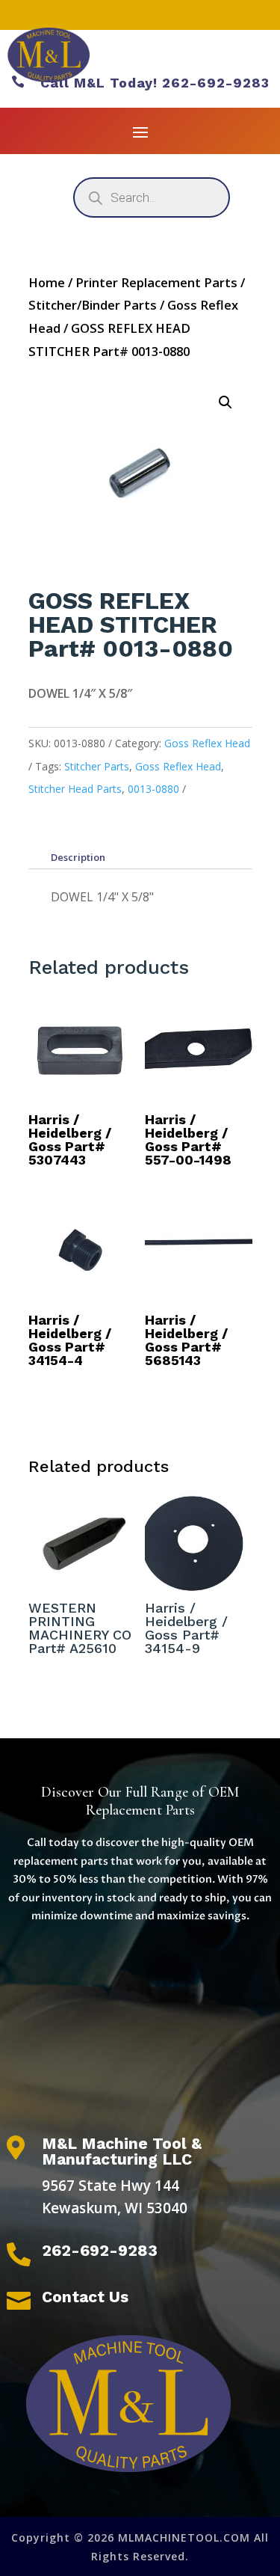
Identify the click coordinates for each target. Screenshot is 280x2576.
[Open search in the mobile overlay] (152, 197)
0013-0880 (153, 789)
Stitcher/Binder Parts (93, 305)
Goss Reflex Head (207, 743)
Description (78, 857)
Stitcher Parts (97, 766)
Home (47, 282)
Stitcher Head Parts (75, 789)
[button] (225, 402)
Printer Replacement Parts (156, 282)
